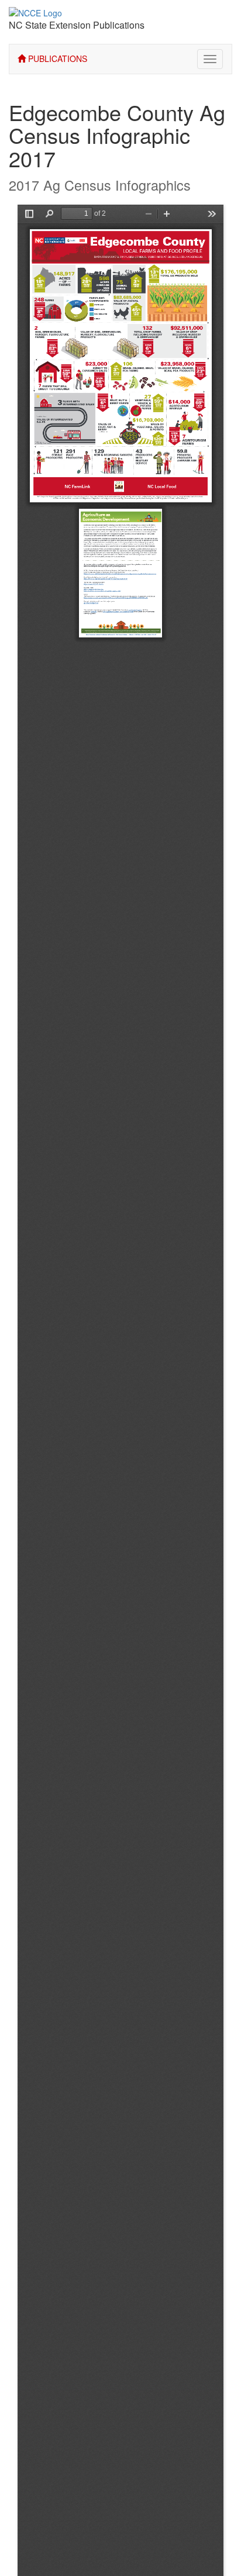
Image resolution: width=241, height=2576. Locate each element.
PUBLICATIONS (56, 58)
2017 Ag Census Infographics (100, 185)
